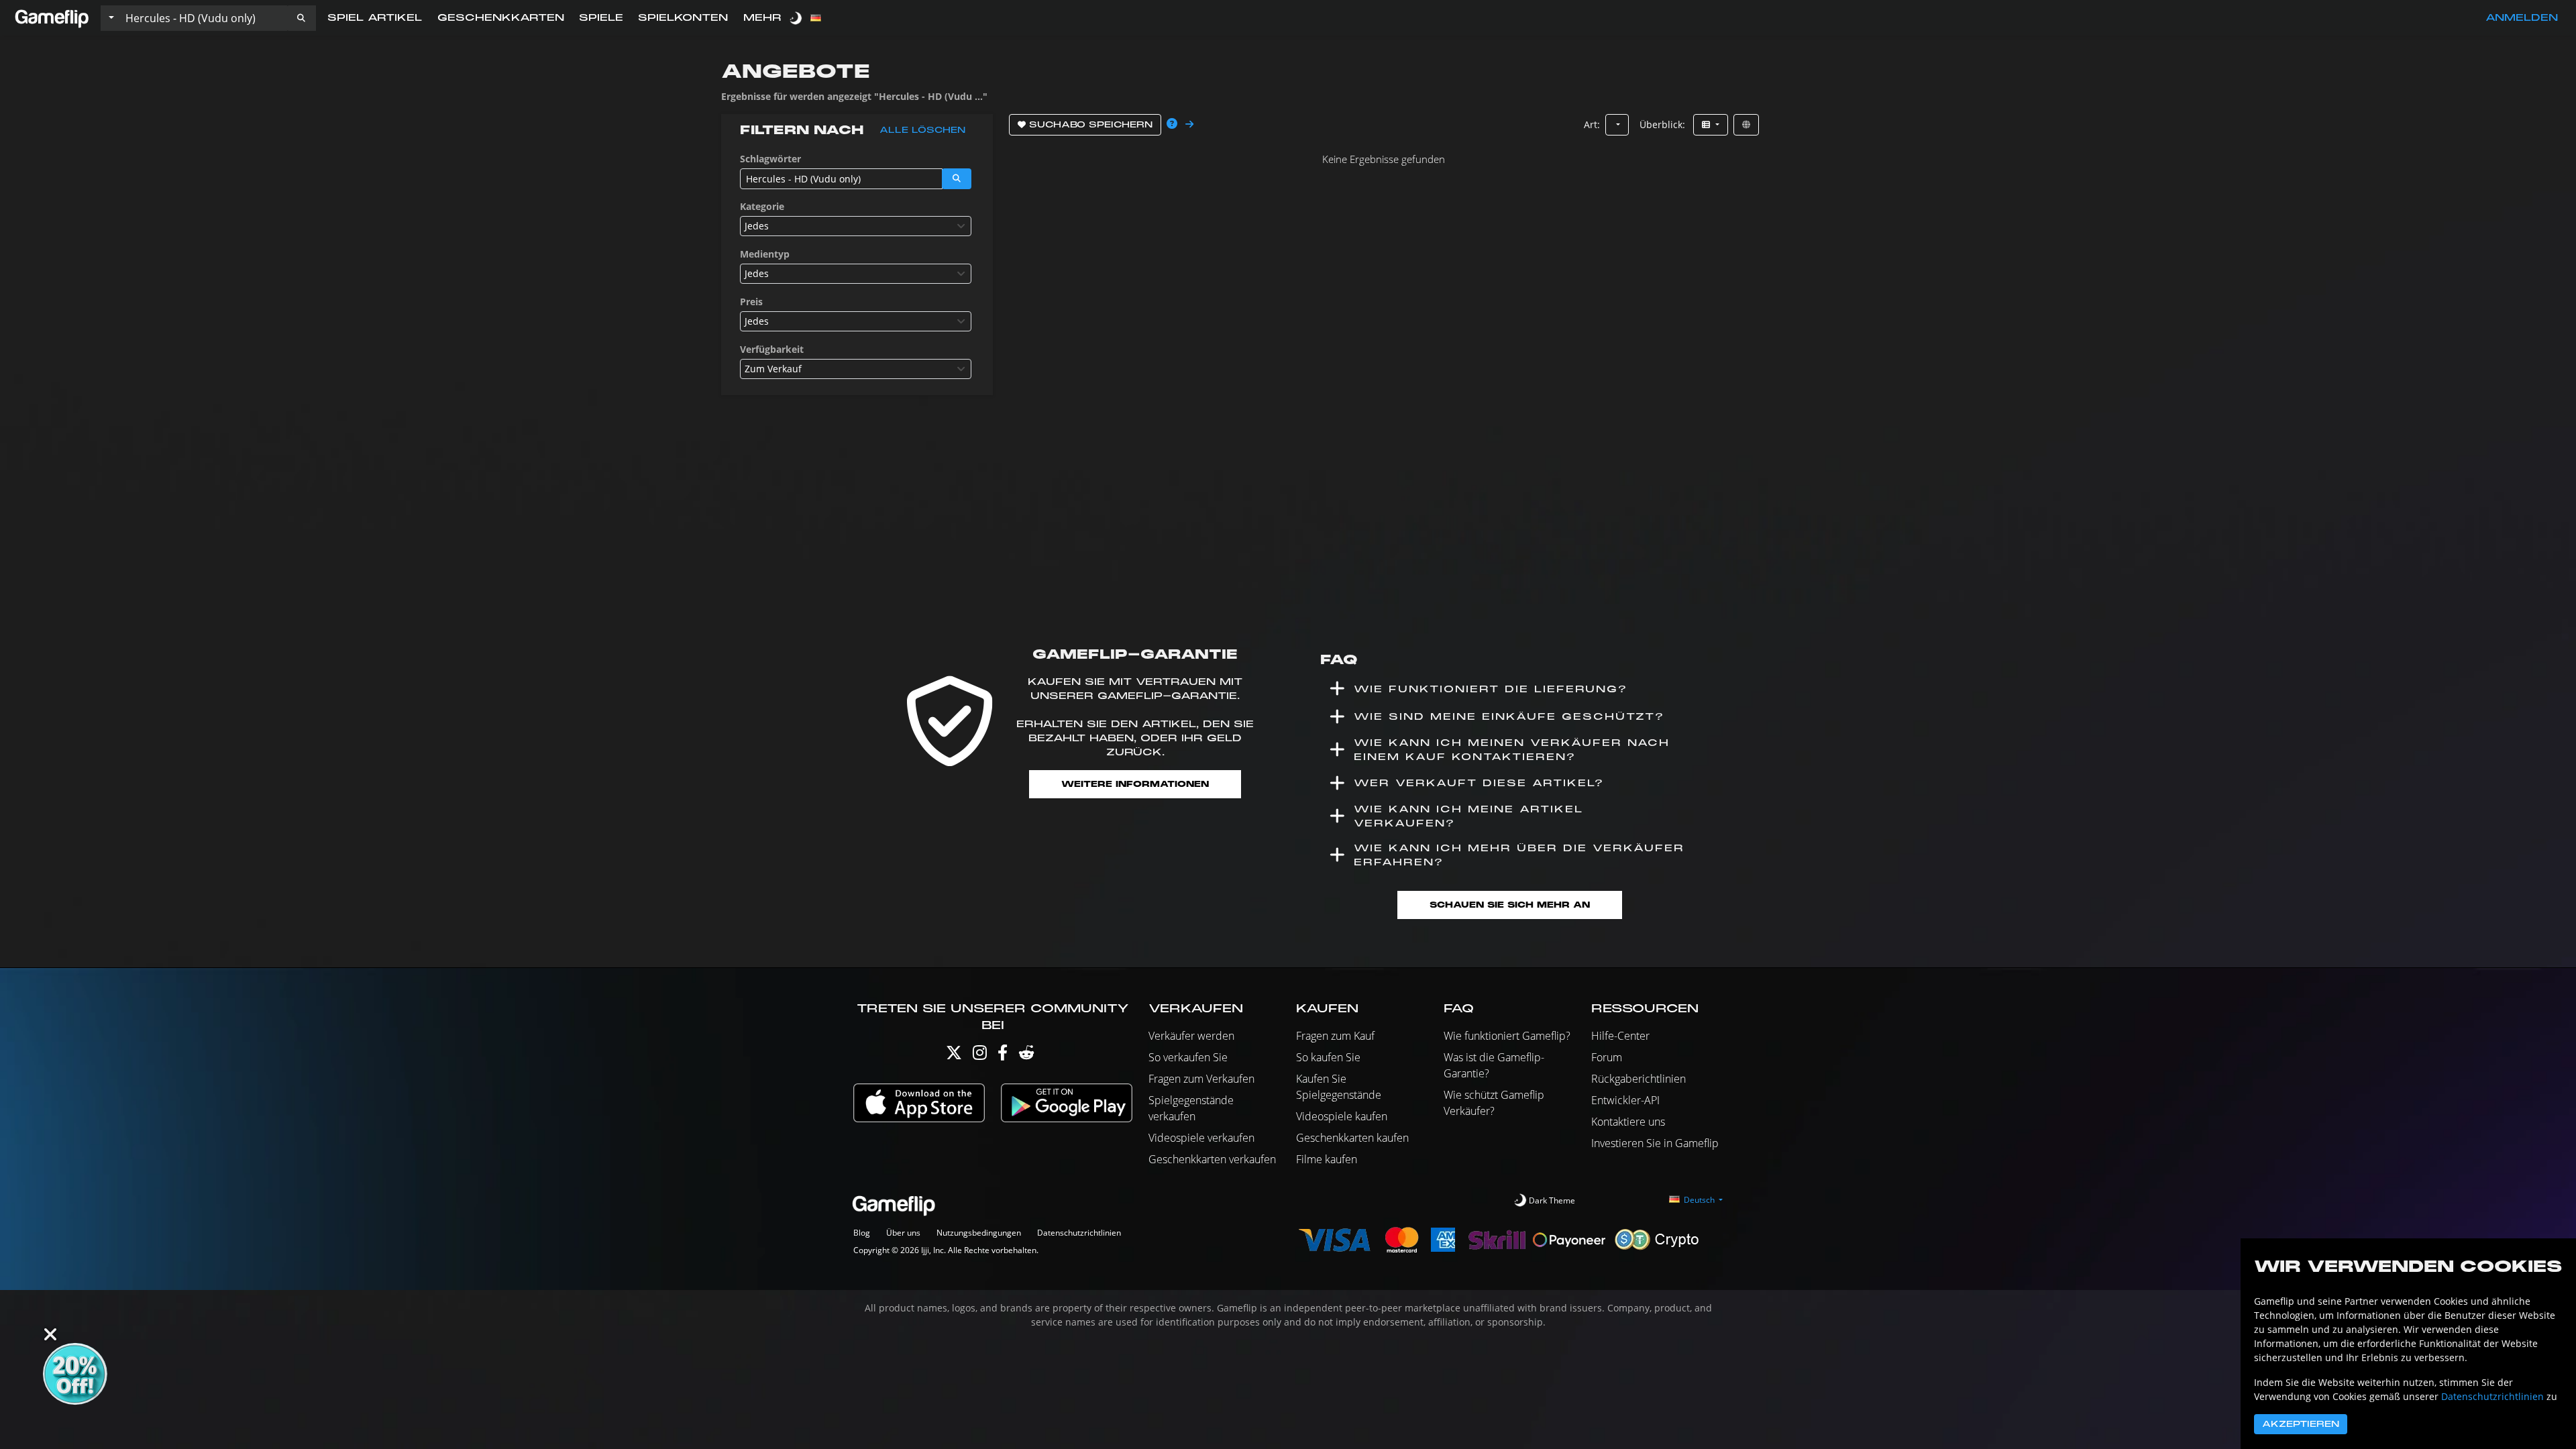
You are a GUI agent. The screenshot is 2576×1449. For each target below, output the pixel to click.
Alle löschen (922, 130)
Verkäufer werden (1191, 1036)
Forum (1607, 1057)
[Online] (1746, 125)
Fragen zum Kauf (1335, 1036)
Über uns (903, 1233)
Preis (751, 302)
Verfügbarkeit (772, 349)
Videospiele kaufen (1342, 1116)
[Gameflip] (52, 17)
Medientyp (765, 254)
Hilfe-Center (1620, 1036)
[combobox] (856, 226)
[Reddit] (1026, 1056)
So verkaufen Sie (1188, 1057)
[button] (301, 18)
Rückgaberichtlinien (1639, 1079)
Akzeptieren (2301, 1424)
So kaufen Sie (1328, 1057)
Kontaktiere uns (1628, 1122)
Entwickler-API (1625, 1100)
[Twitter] (954, 1056)
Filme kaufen (1327, 1159)
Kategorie (762, 206)
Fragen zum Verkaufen (1201, 1079)
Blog (862, 1233)
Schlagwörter (770, 159)
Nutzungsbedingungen (979, 1233)
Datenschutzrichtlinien (1079, 1233)
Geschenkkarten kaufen (1352, 1138)
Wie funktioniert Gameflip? (1507, 1036)
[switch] (797, 18)
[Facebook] (1003, 1056)
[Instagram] (980, 1056)
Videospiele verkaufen (1201, 1138)
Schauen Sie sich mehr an (1510, 905)
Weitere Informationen (1135, 784)
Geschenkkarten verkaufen (1212, 1159)
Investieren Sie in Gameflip (1655, 1143)
